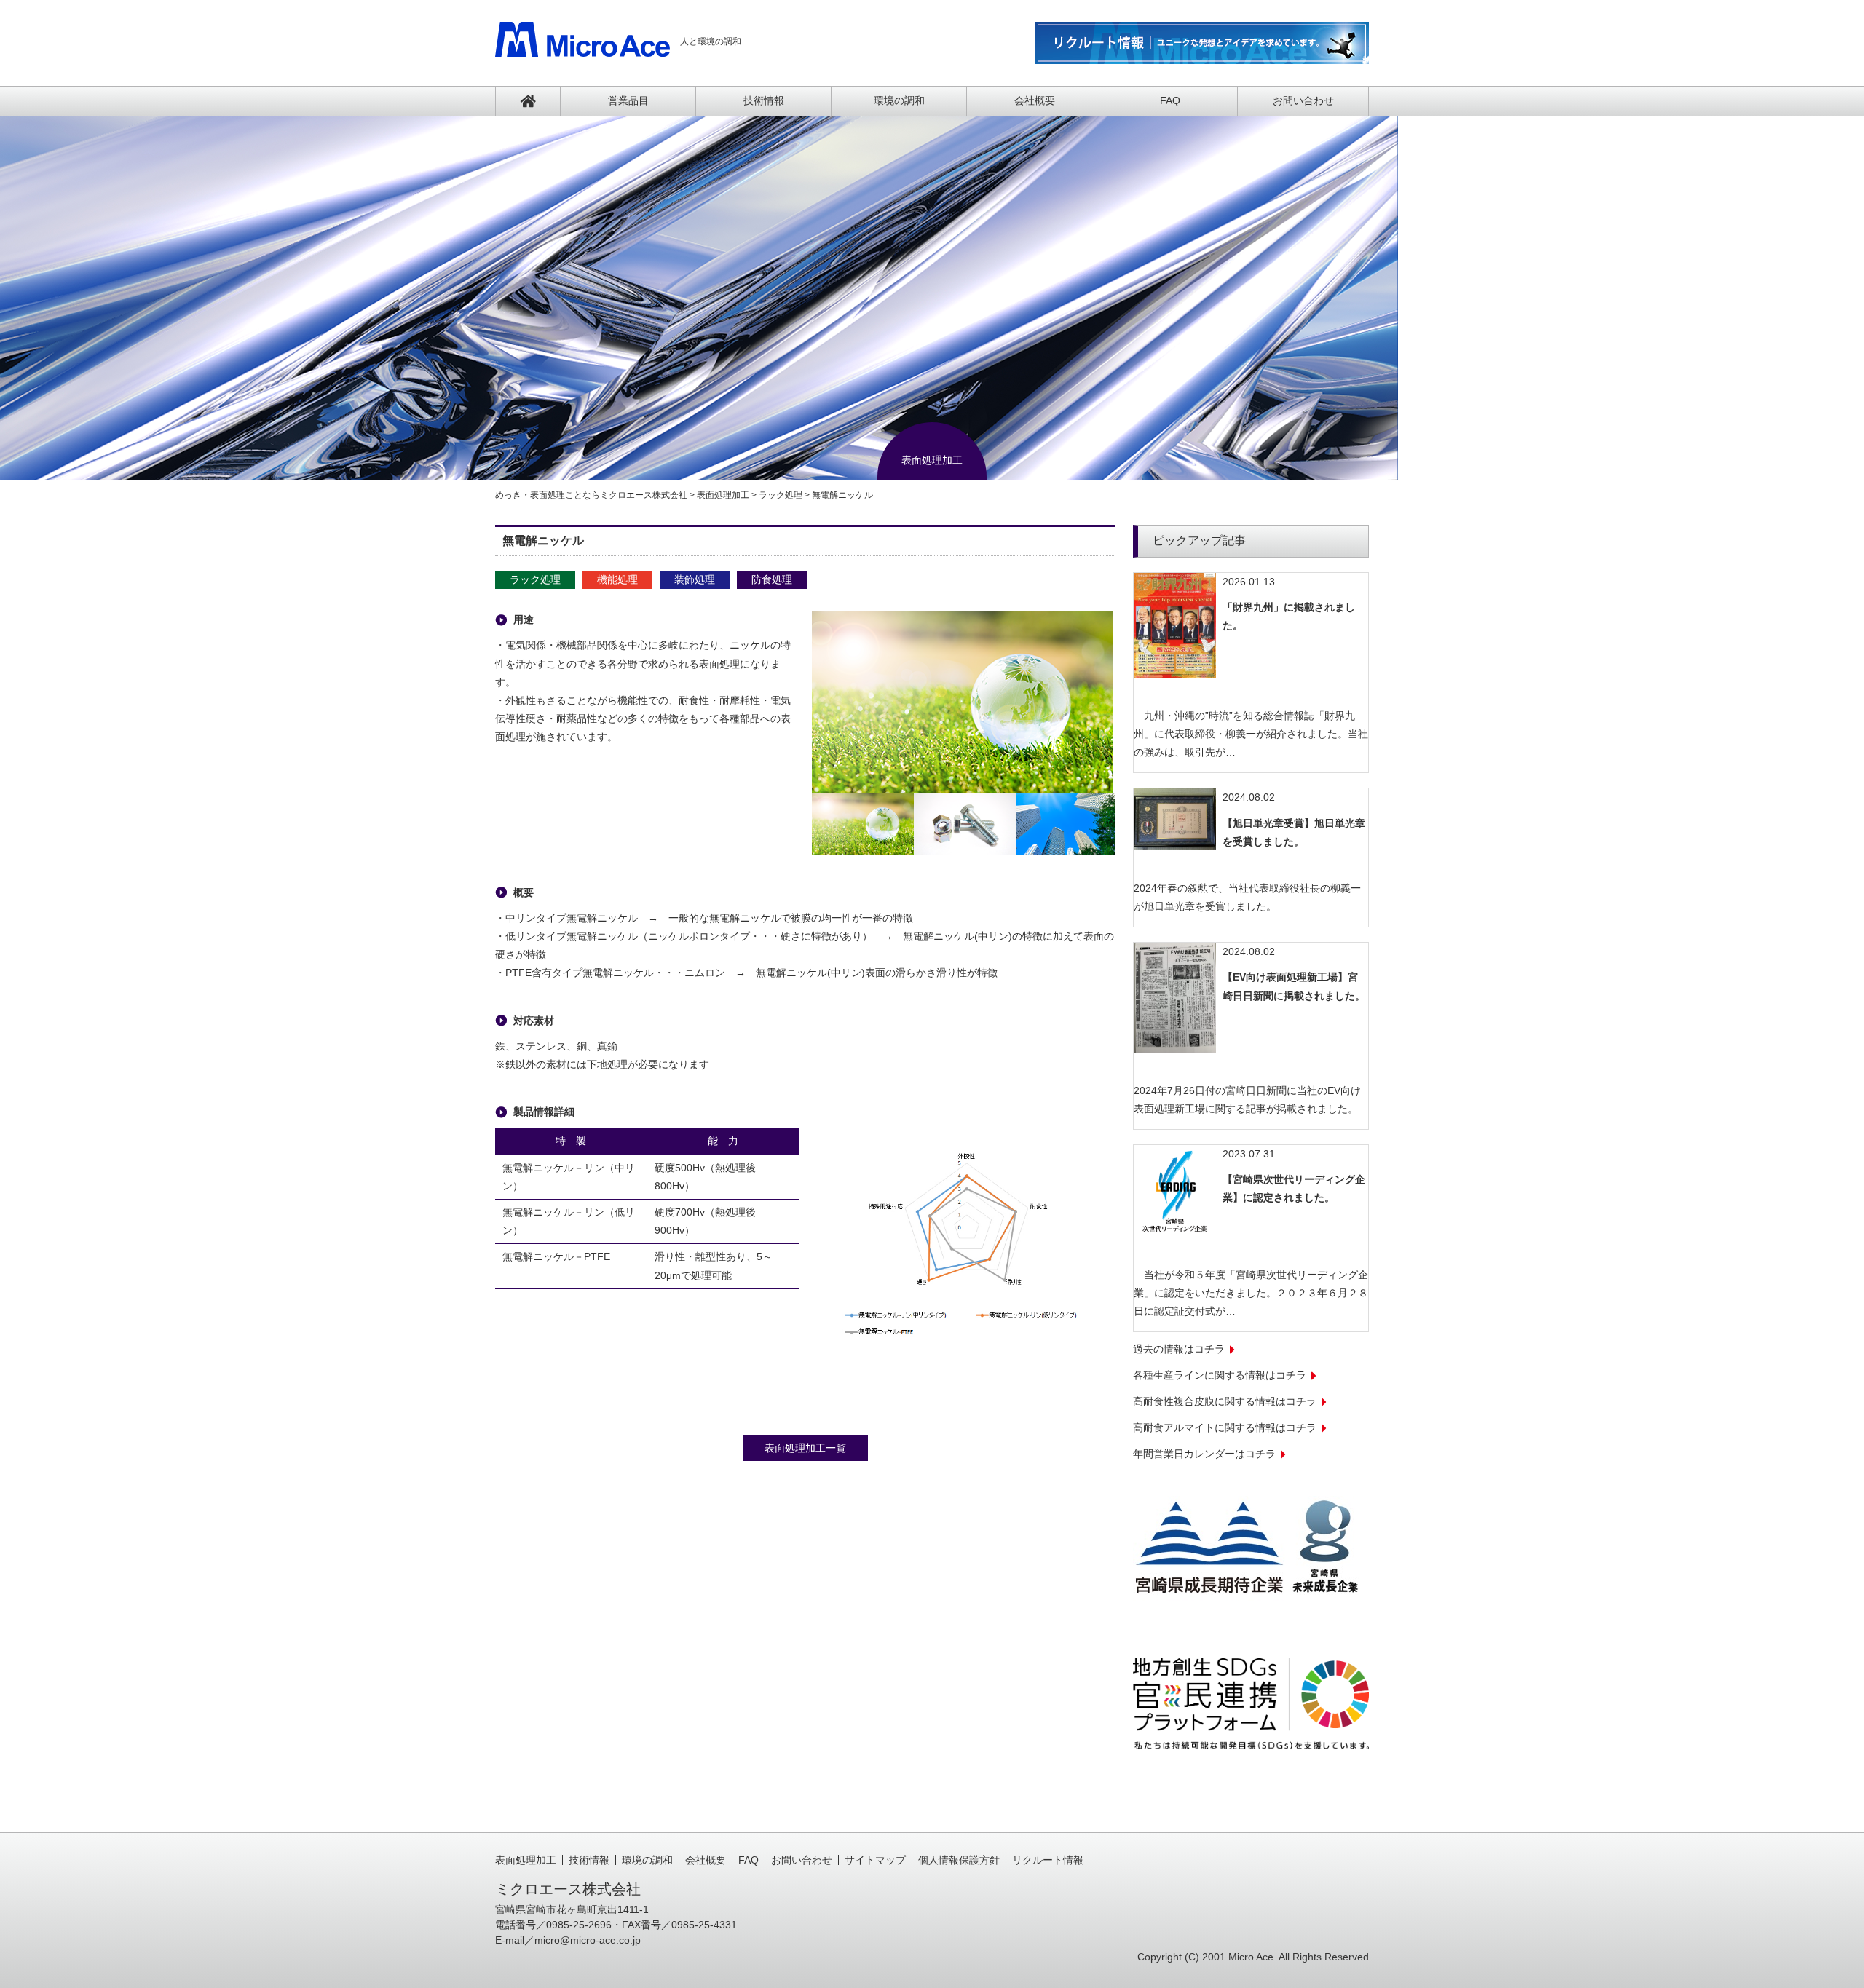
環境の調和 (899, 100)
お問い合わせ (1303, 100)
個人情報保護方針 (959, 1860)
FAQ (1170, 100)
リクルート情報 (1048, 1860)
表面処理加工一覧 (805, 1448)
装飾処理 (695, 579)
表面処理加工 (526, 1860)
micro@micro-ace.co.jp (588, 1940)
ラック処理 (535, 579)
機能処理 (617, 579)
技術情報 (764, 100)
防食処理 (772, 579)
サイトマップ (875, 1860)
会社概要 (1035, 100)
